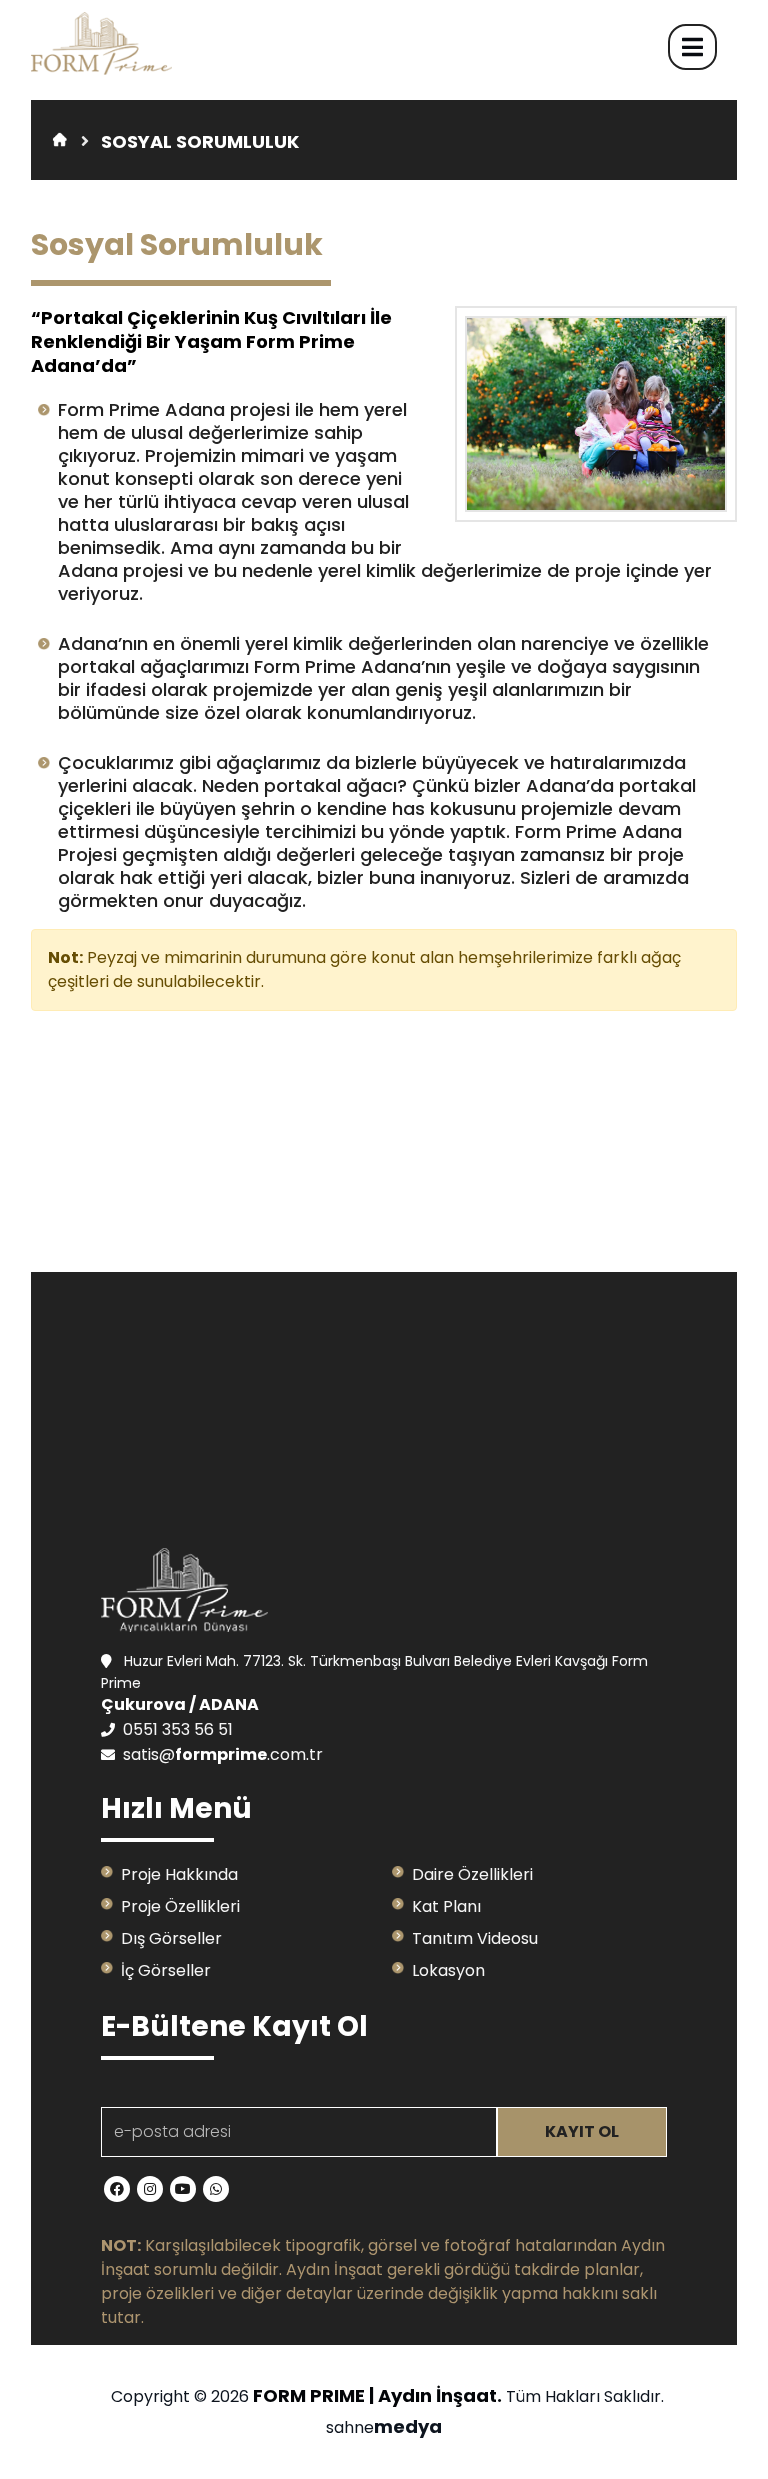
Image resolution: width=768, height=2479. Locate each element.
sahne (384, 2427)
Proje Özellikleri (180, 1906)
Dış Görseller (171, 1938)
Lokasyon (448, 1970)
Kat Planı (446, 1906)
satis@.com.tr (223, 1754)
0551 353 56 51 (178, 1729)
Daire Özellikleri (472, 1874)
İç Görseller (166, 1970)
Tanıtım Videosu (475, 1938)
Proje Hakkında (179, 1874)
